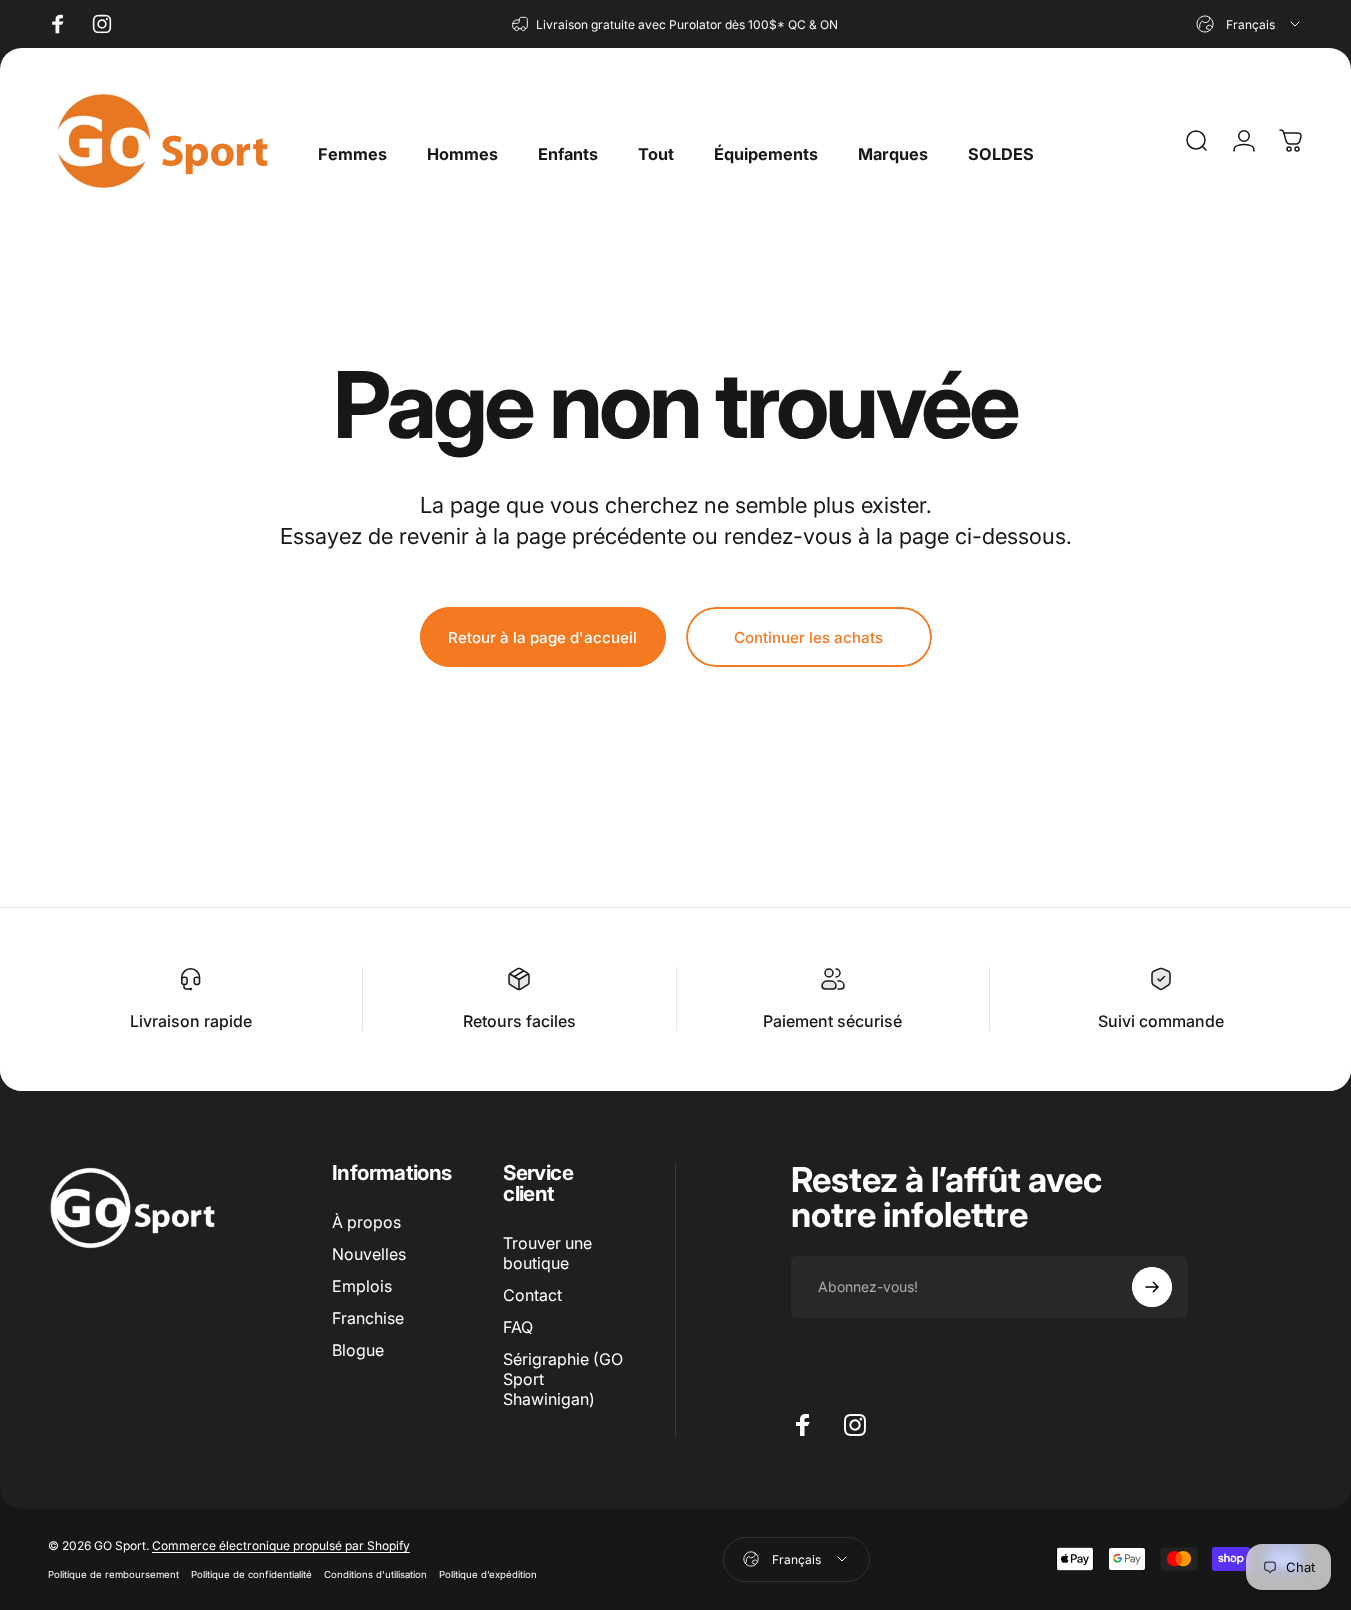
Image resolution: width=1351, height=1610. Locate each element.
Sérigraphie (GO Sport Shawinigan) (563, 1379)
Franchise (368, 1318)
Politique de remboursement (113, 1574)
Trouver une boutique (547, 1253)
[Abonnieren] (1152, 1287)
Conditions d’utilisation (375, 1574)
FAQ (518, 1327)
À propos (366, 1222)
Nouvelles (369, 1254)
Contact (532, 1295)
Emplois (362, 1286)
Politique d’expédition (488, 1574)
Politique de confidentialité (251, 1574)
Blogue (358, 1350)
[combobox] (1249, 24)
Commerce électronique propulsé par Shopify (281, 1545)
